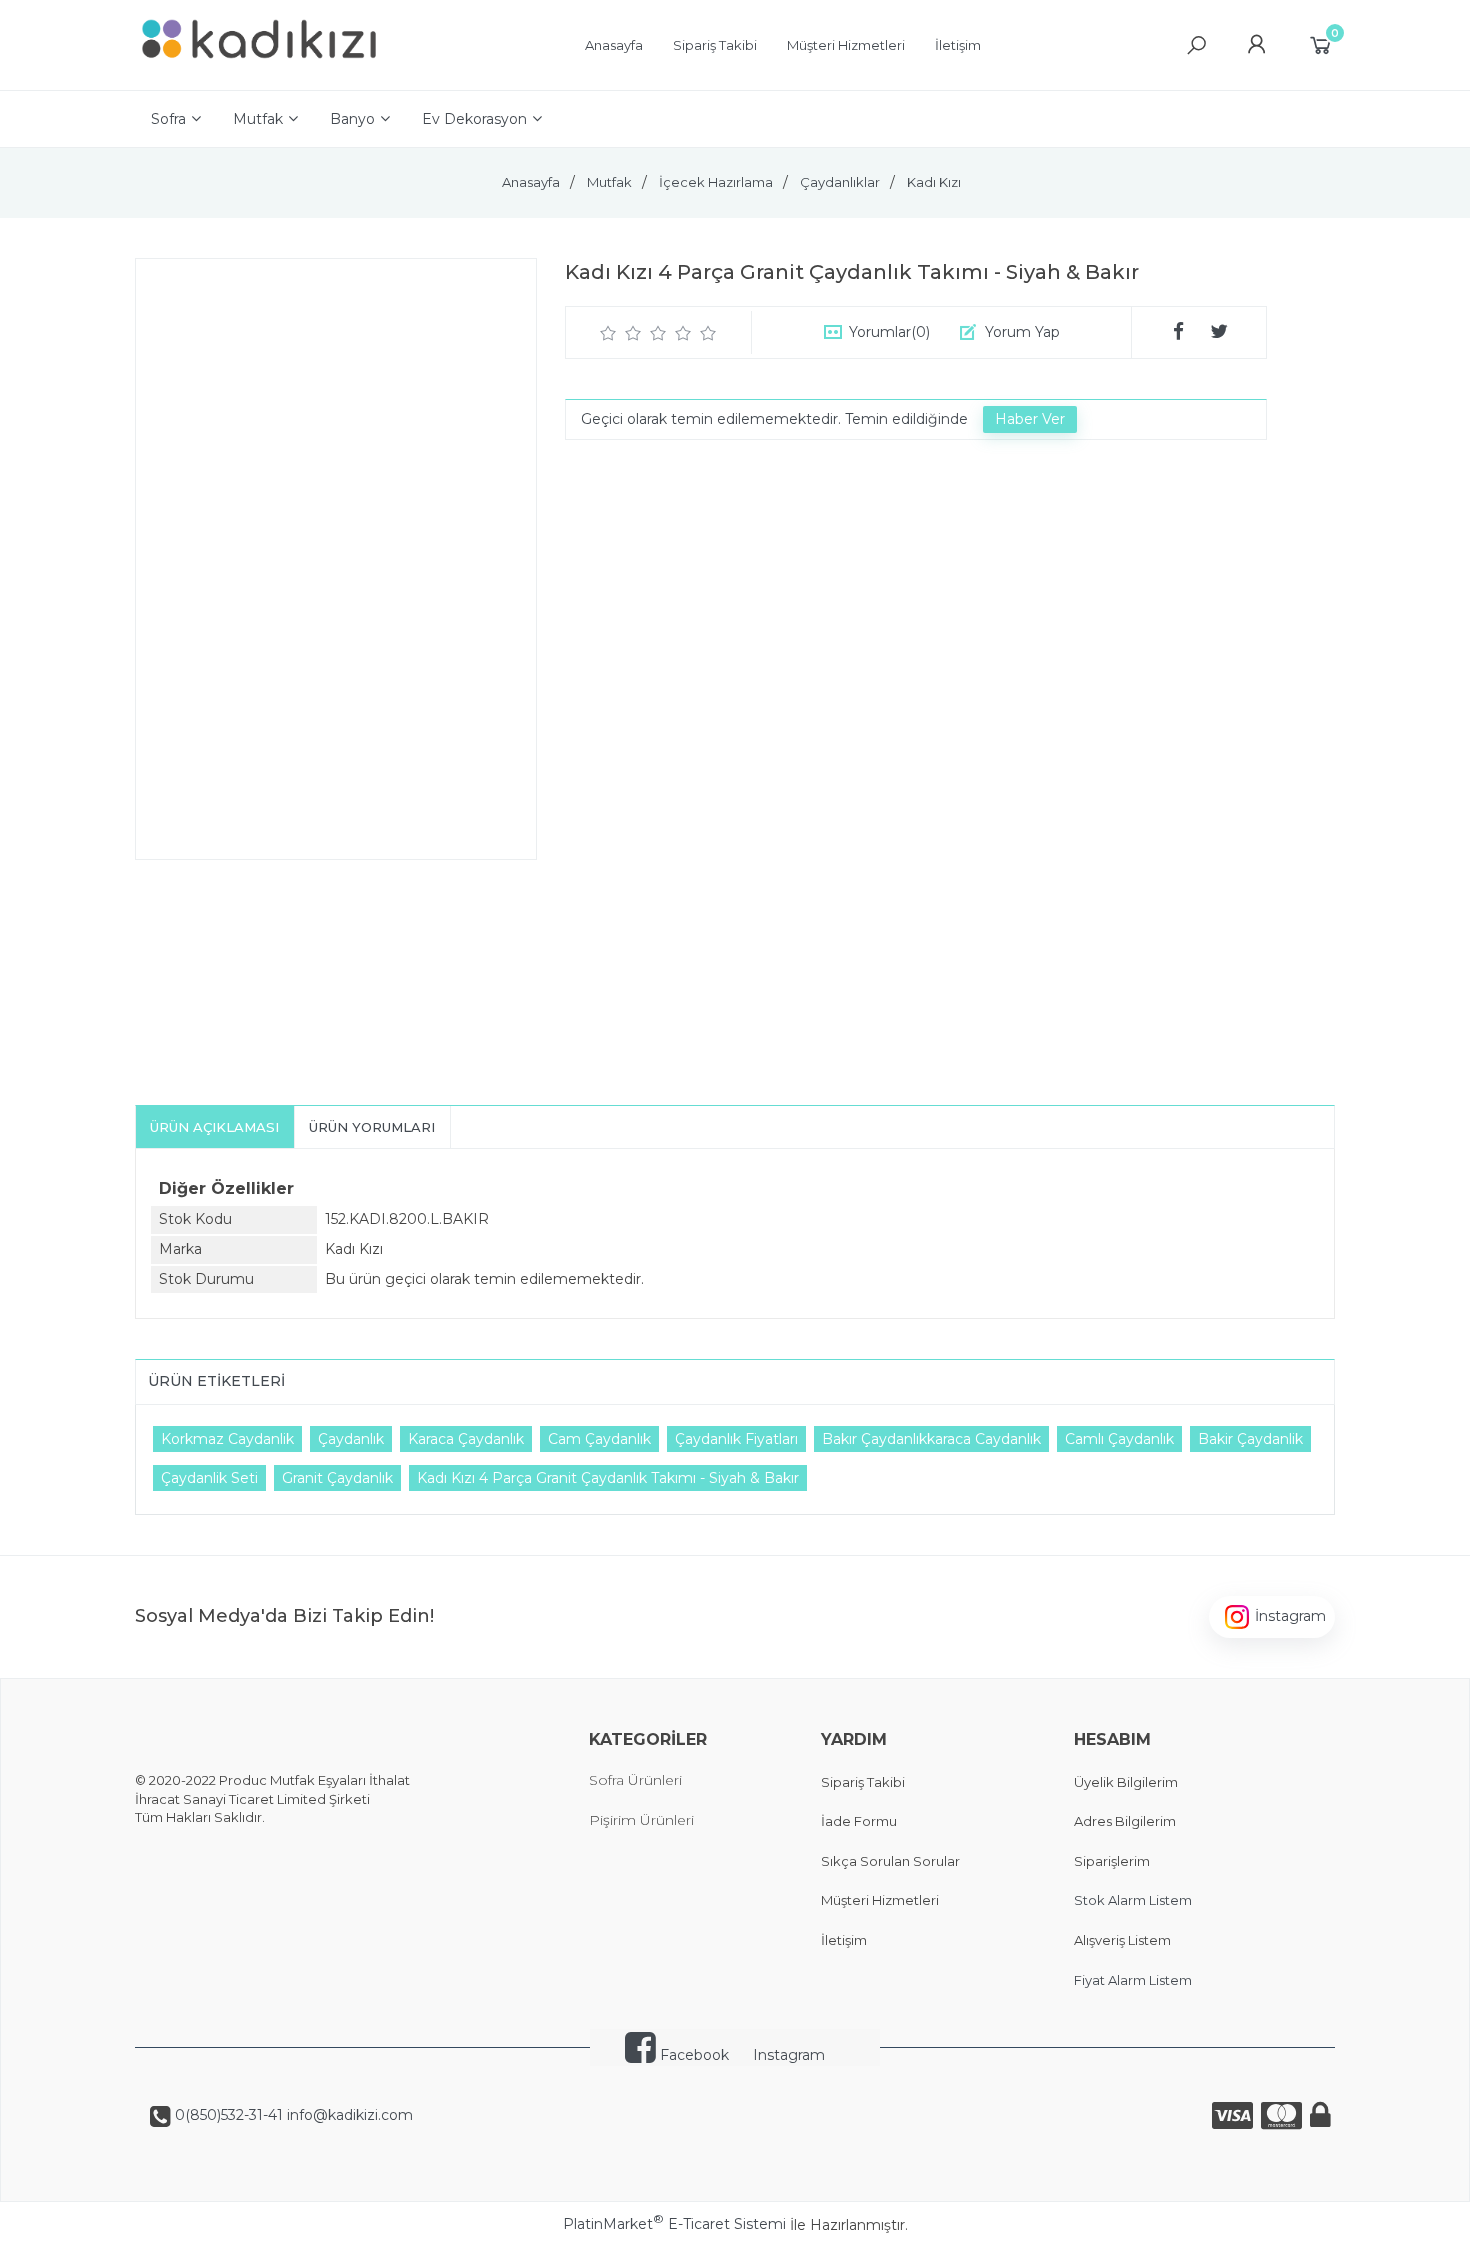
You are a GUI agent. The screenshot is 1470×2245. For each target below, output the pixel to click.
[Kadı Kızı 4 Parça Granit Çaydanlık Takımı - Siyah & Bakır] (336, 559)
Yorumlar (889, 332)
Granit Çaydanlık (337, 1478)
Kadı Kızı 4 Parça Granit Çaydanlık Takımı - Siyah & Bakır (608, 1478)
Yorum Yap (1022, 332)
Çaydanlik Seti (209, 1478)
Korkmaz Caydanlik (227, 1439)
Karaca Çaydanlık (466, 1439)
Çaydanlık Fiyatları (736, 1439)
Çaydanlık (351, 1439)
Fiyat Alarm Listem (1133, 1980)
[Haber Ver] (1030, 420)
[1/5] (608, 333)
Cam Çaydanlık (599, 1439)
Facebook (692, 2055)
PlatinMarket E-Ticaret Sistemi (674, 2224)
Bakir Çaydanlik (1250, 1439)
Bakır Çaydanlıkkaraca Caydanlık (931, 1439)
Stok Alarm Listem (1133, 1900)
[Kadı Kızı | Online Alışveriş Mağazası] (260, 70)
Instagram (789, 2055)
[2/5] (621, 333)
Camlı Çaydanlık (1119, 1439)
